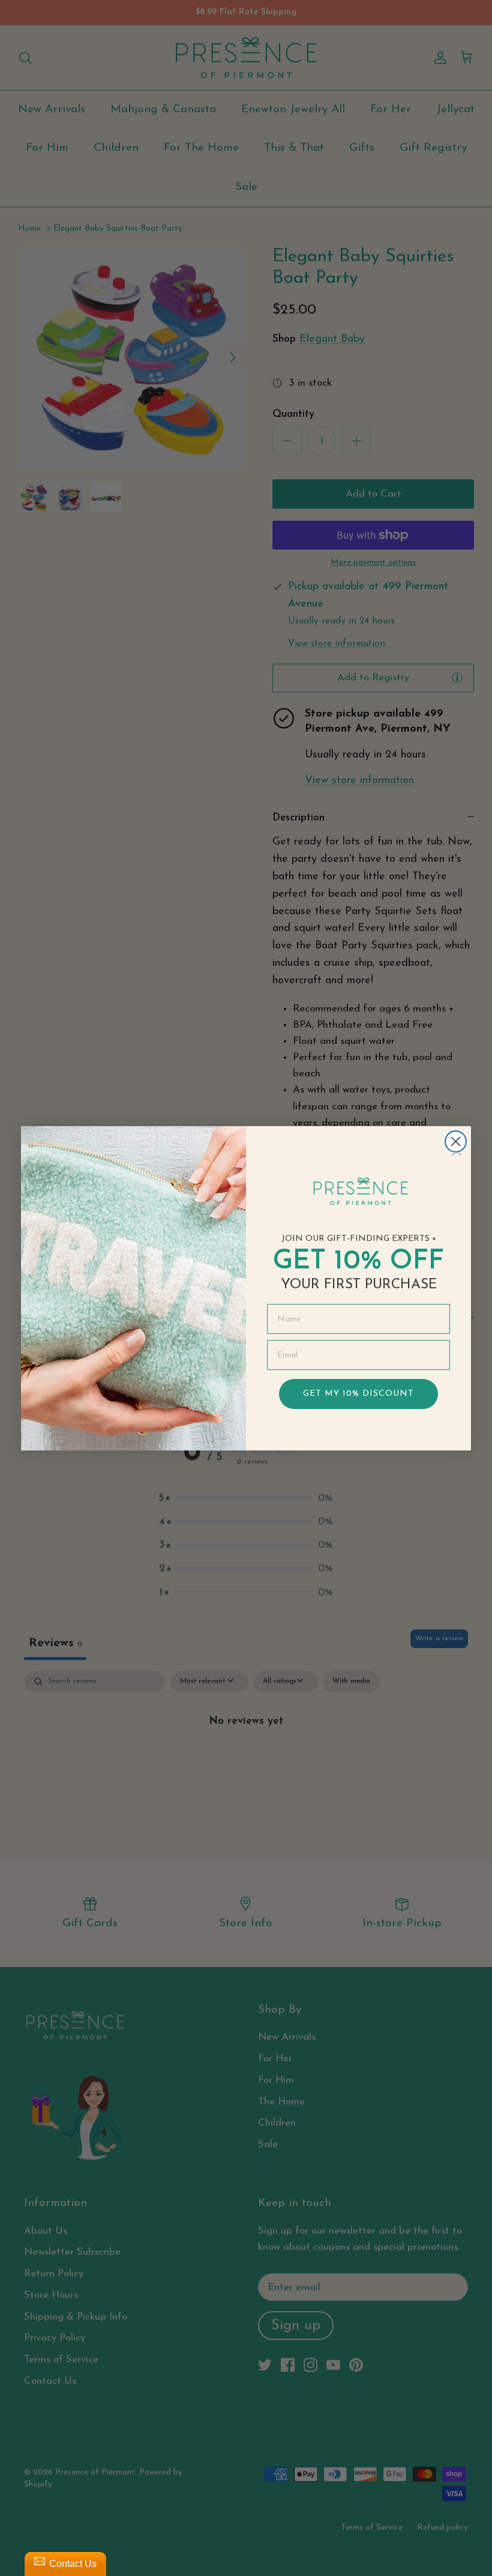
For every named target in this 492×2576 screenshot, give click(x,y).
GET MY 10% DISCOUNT (358, 1394)
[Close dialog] (456, 1141)
